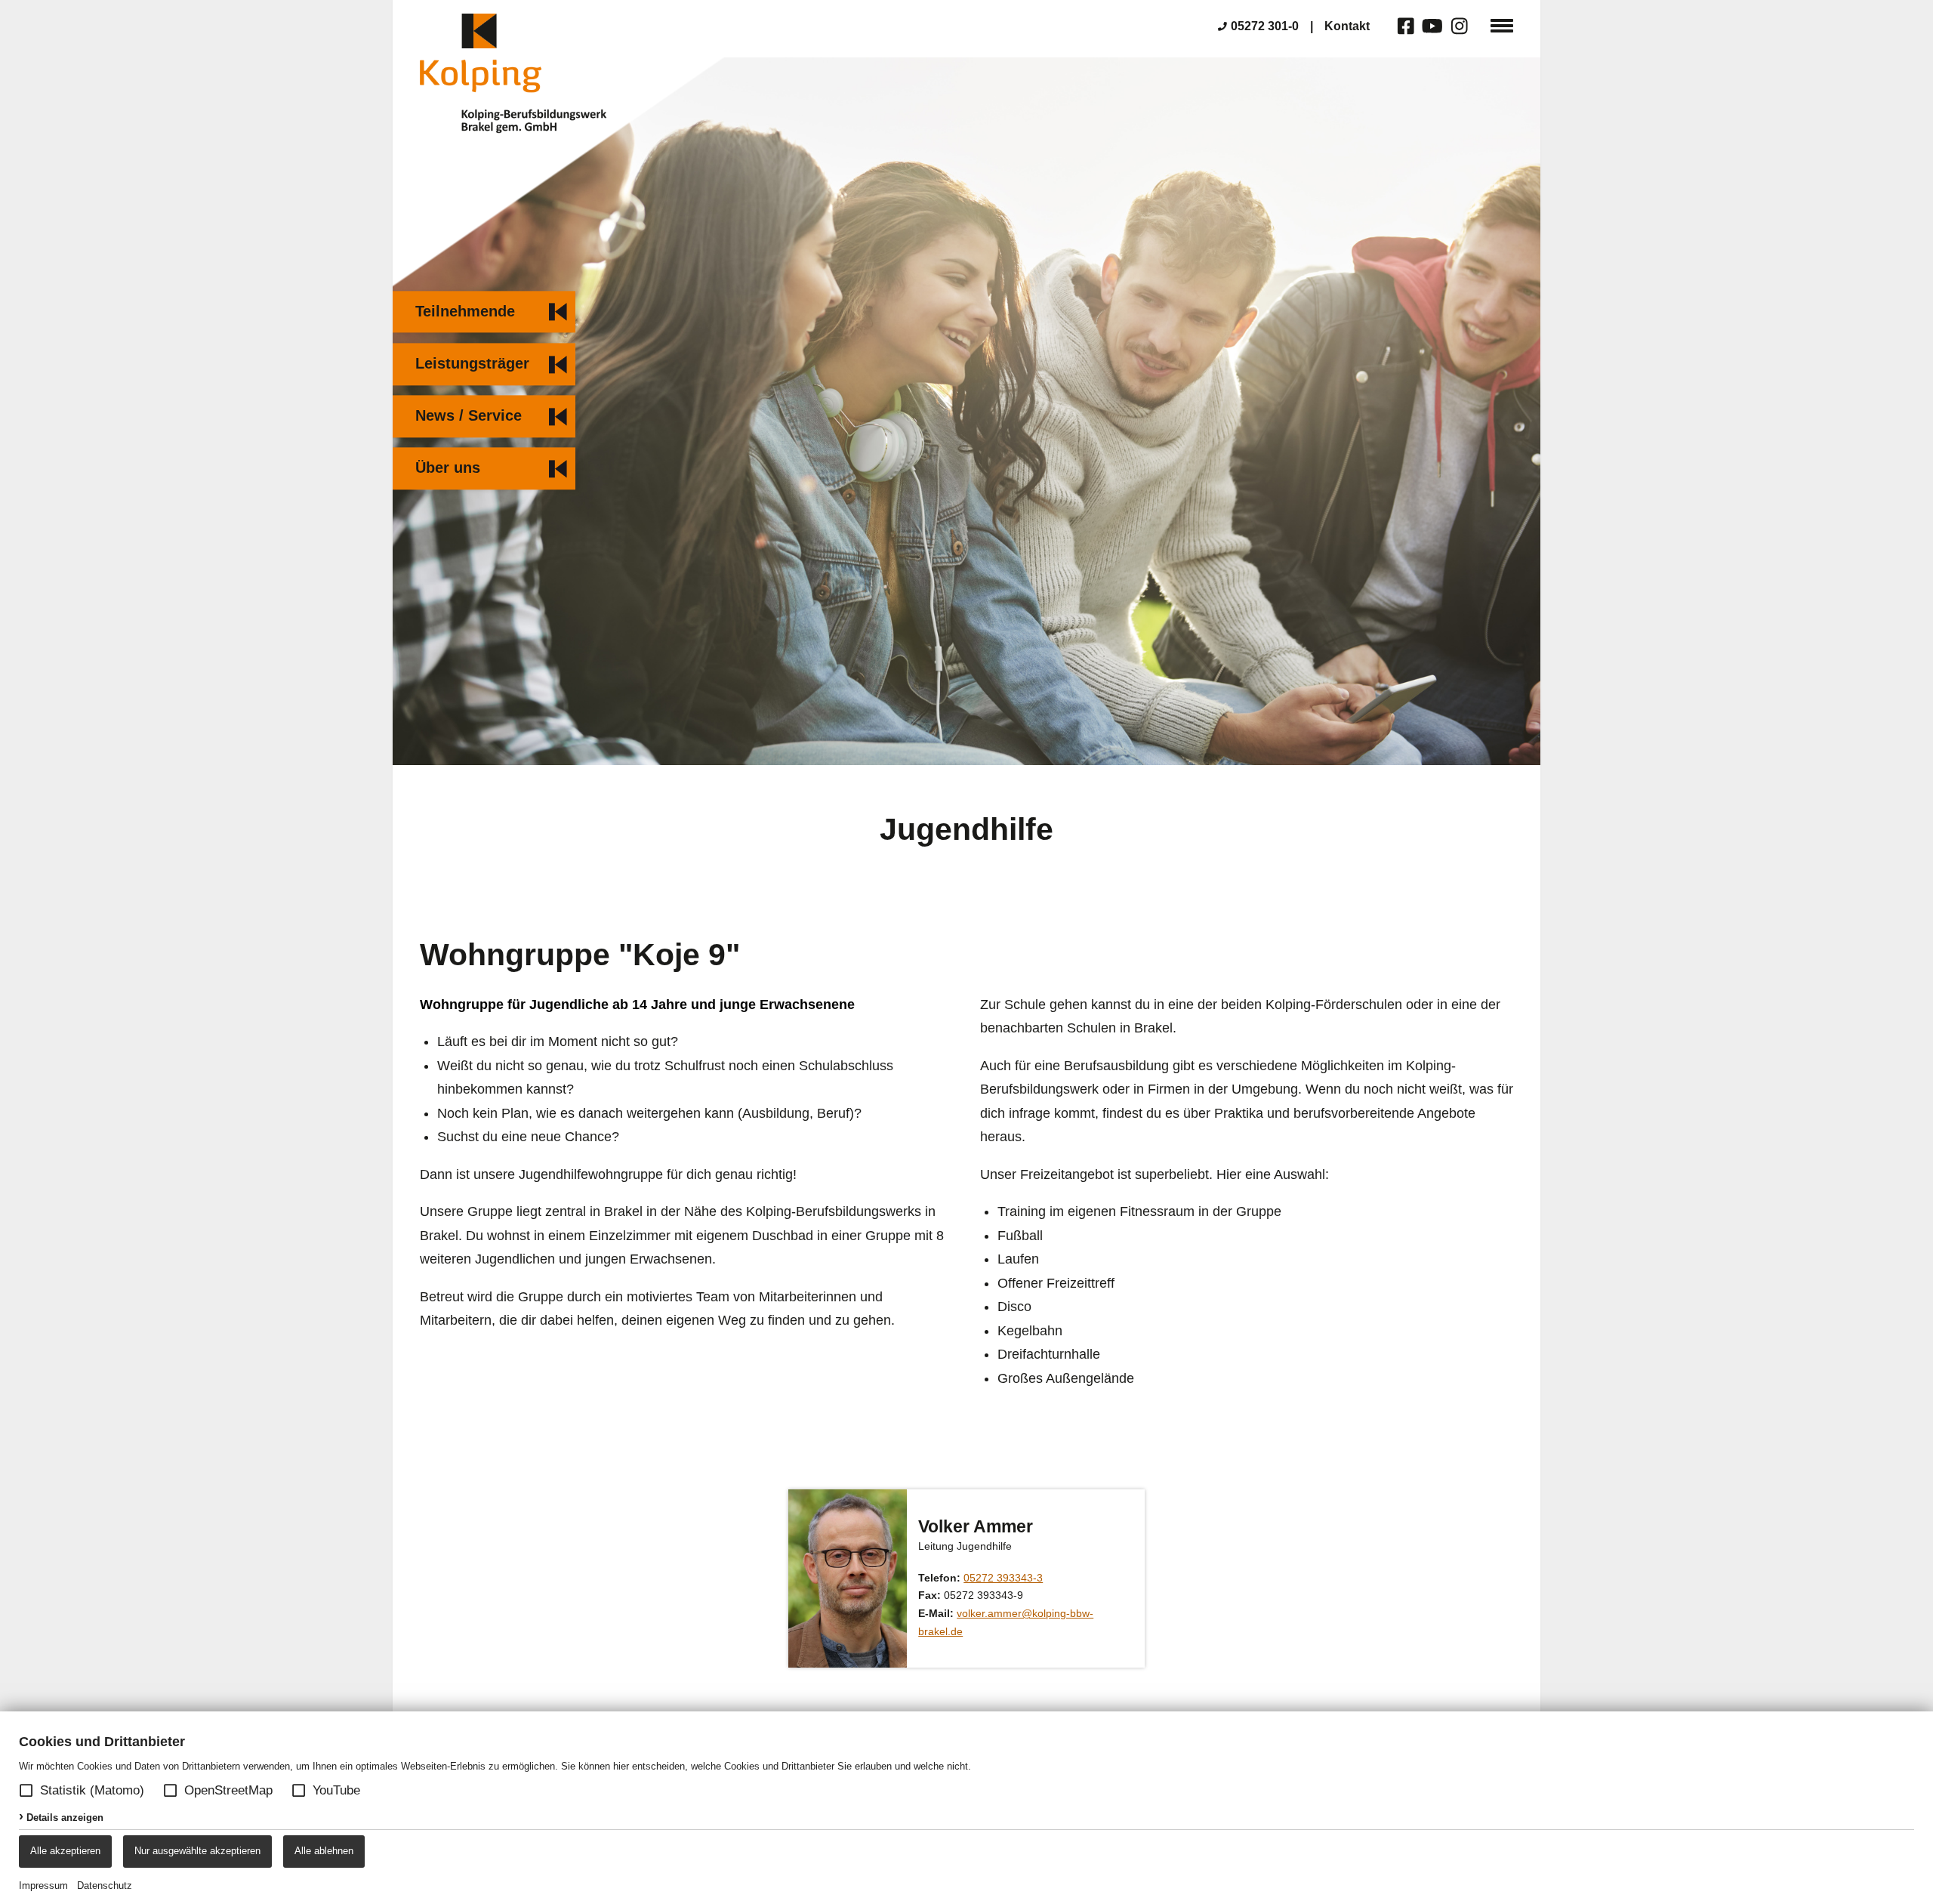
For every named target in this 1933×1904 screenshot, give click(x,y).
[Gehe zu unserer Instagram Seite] (1460, 27)
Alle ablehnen (324, 1851)
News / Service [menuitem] (469, 416)
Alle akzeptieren (65, 1851)
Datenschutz (105, 1885)
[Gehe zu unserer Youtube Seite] (1433, 27)
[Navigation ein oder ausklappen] (1502, 25)
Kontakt (1347, 26)
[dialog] (966, 1808)
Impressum (43, 1885)
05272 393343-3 (1003, 1578)
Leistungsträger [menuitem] (472, 363)
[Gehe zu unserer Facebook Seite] (1406, 27)
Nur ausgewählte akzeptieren (197, 1851)
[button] (26, 1790)
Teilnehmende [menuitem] (465, 311)
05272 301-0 (1265, 26)
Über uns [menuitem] (448, 468)
